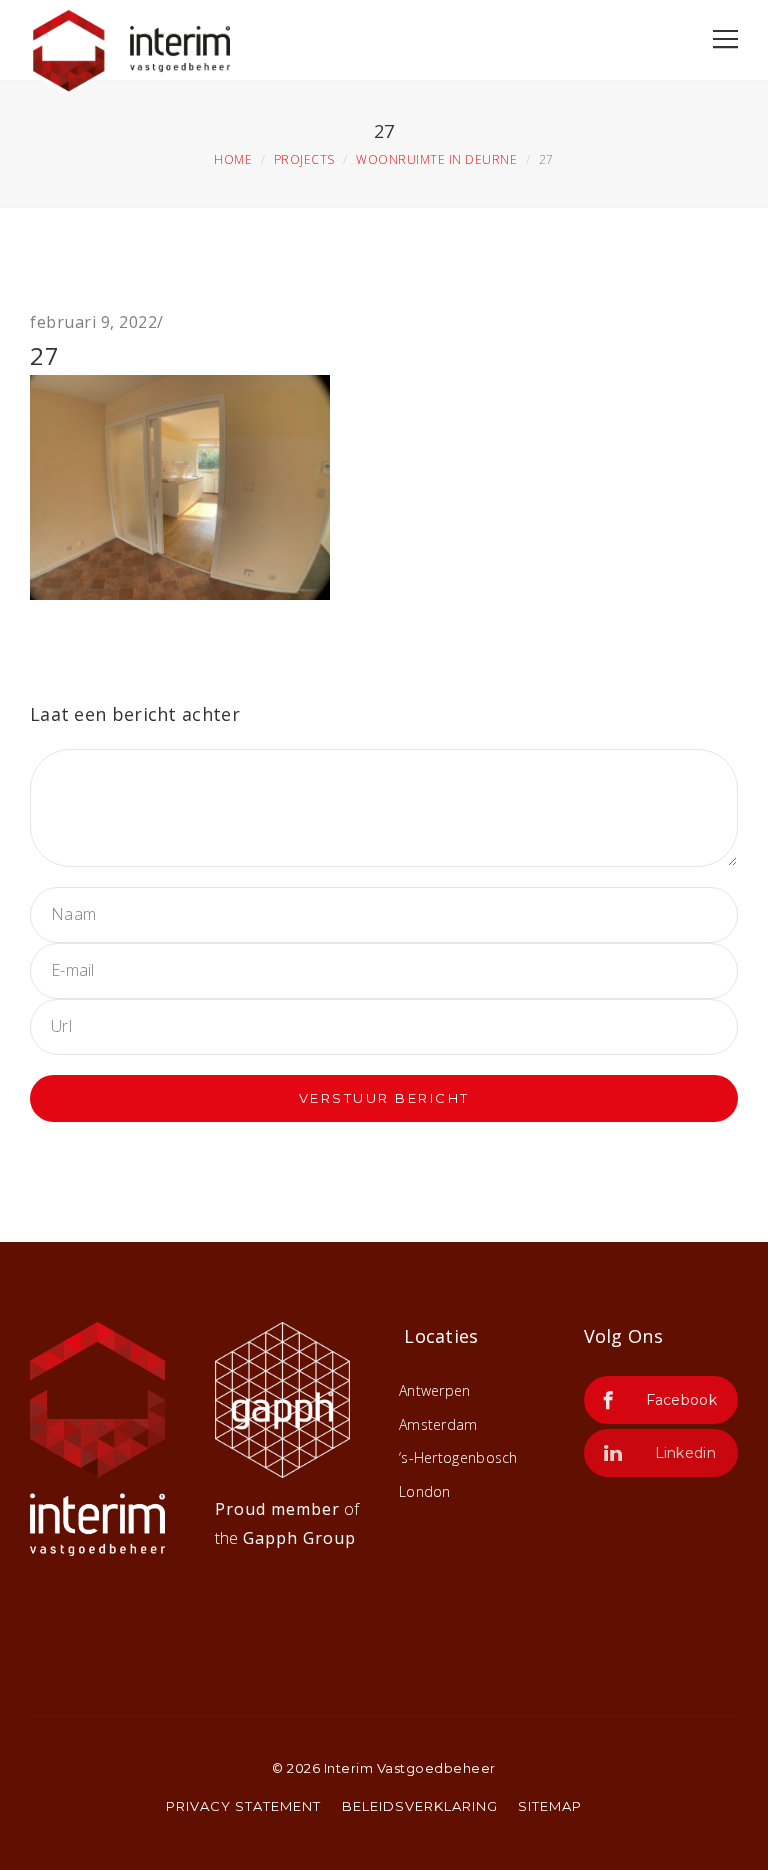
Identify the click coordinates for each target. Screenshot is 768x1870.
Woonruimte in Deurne (436, 159)
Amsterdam (438, 1424)
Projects (304, 159)
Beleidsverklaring (420, 1806)
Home (233, 159)
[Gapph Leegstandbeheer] (282, 1398)
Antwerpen (435, 1390)
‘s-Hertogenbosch (458, 1457)
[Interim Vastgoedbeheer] (130, 46)
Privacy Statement (243, 1806)
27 (45, 355)
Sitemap (550, 1806)
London (425, 1491)
